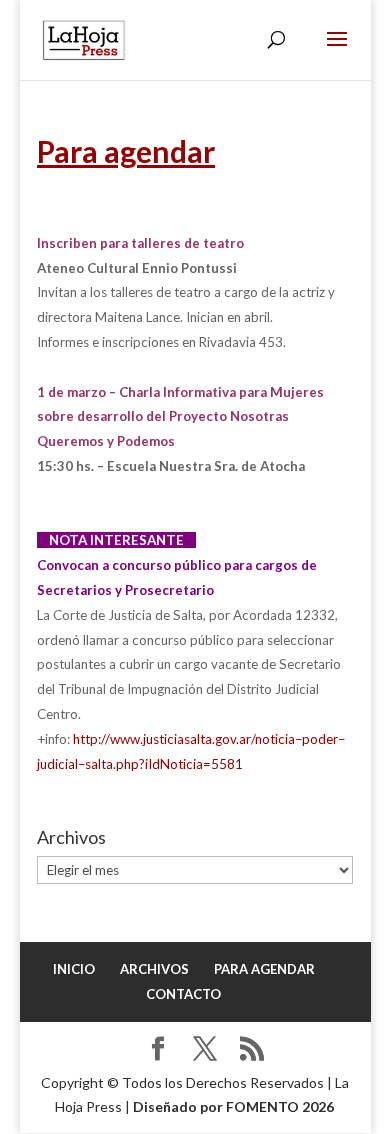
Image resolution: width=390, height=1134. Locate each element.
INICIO (74, 969)
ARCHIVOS (154, 969)
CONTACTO (183, 994)
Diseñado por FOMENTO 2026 (233, 1106)
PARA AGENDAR (264, 969)
